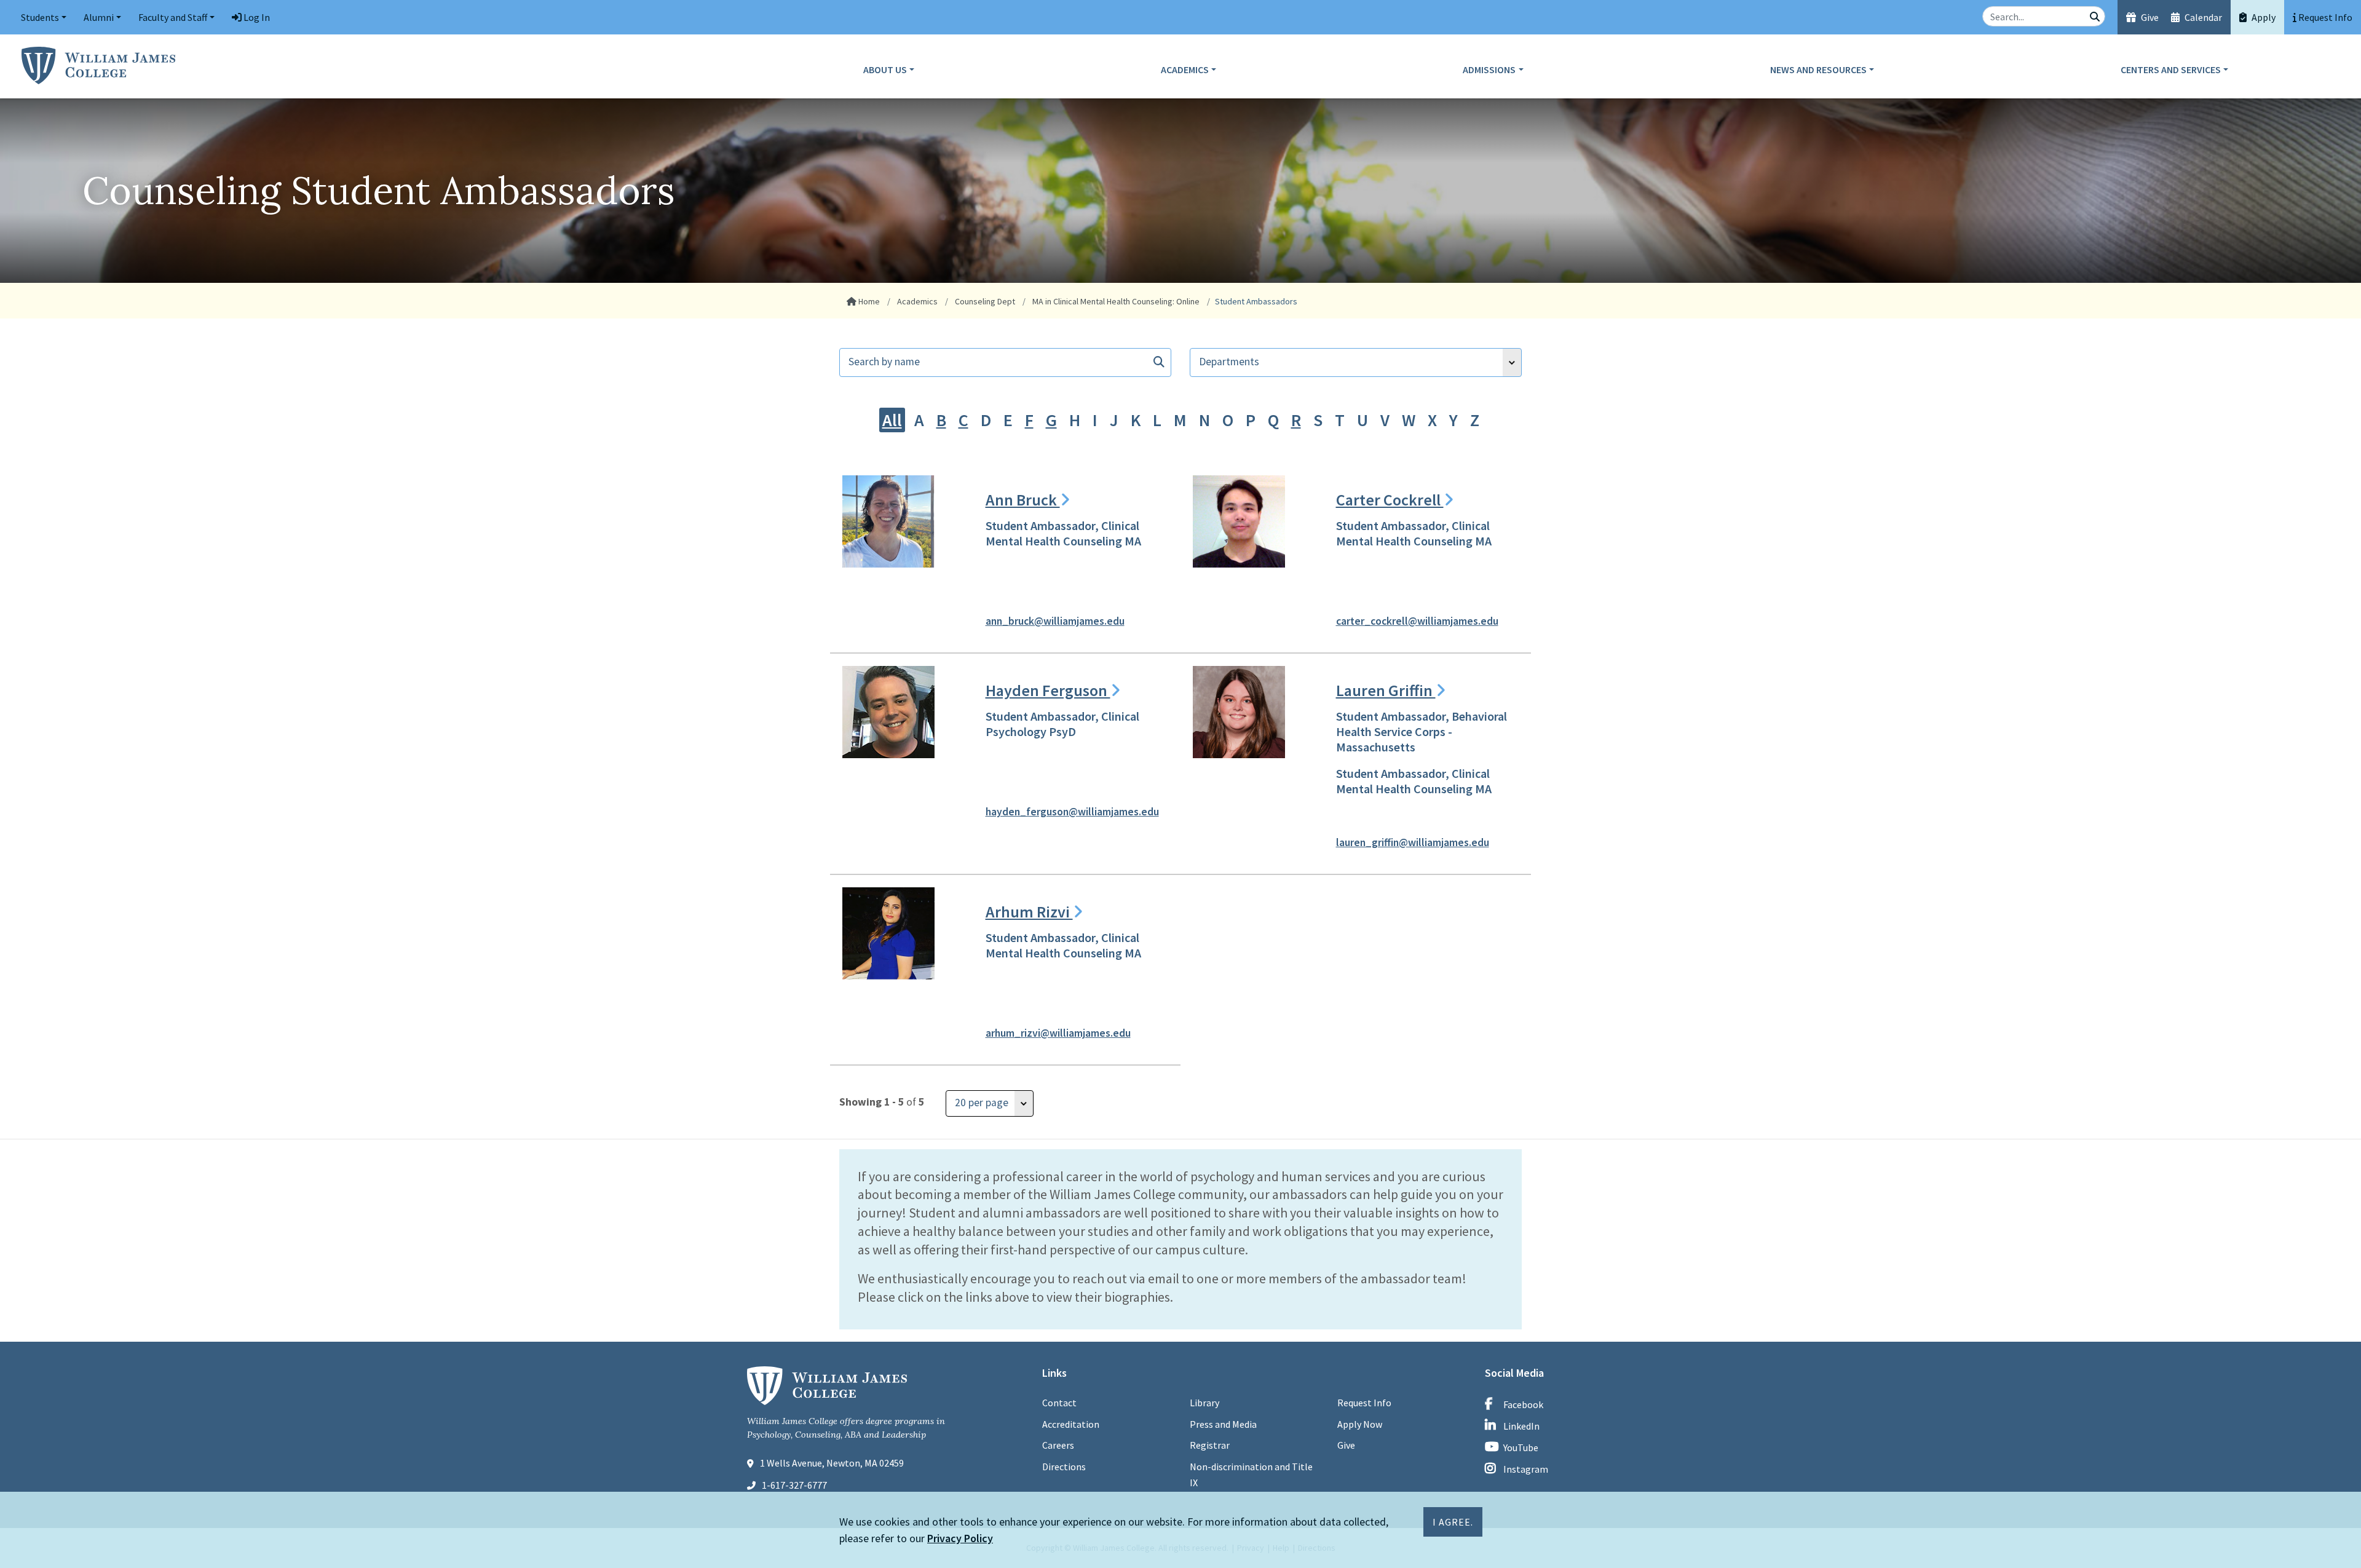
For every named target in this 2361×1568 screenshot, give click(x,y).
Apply (2263, 17)
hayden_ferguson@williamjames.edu (1072, 812)
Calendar (2202, 17)
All (892, 420)
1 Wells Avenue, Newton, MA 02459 (832, 1463)
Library (1204, 1403)
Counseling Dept (984, 301)
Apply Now (1360, 1424)
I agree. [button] (1453, 1522)
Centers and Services (2171, 69)
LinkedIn (1521, 1426)
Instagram (1526, 1469)
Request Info (1364, 1403)
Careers (1058, 1445)
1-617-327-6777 (794, 1485)
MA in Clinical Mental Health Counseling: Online (1115, 301)
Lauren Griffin (1386, 690)
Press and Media (1223, 1424)
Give (2149, 17)
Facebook (1523, 1404)
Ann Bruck (1023, 500)
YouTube (1521, 1447)
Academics (1185, 69)
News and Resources (1818, 69)
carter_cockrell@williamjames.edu (1417, 621)
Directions (1064, 1467)
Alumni (99, 17)
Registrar (1210, 1445)
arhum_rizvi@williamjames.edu (1058, 1033)
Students (40, 17)
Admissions (1489, 69)
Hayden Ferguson (1048, 690)
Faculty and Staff (173, 17)
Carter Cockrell (1390, 500)
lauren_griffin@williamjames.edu (1413, 842)
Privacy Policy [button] (960, 1538)
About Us (885, 69)
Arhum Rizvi (1029, 912)
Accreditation (1071, 1424)
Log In (256, 17)
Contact (1059, 1403)
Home (868, 301)
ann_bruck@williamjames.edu (1055, 621)
